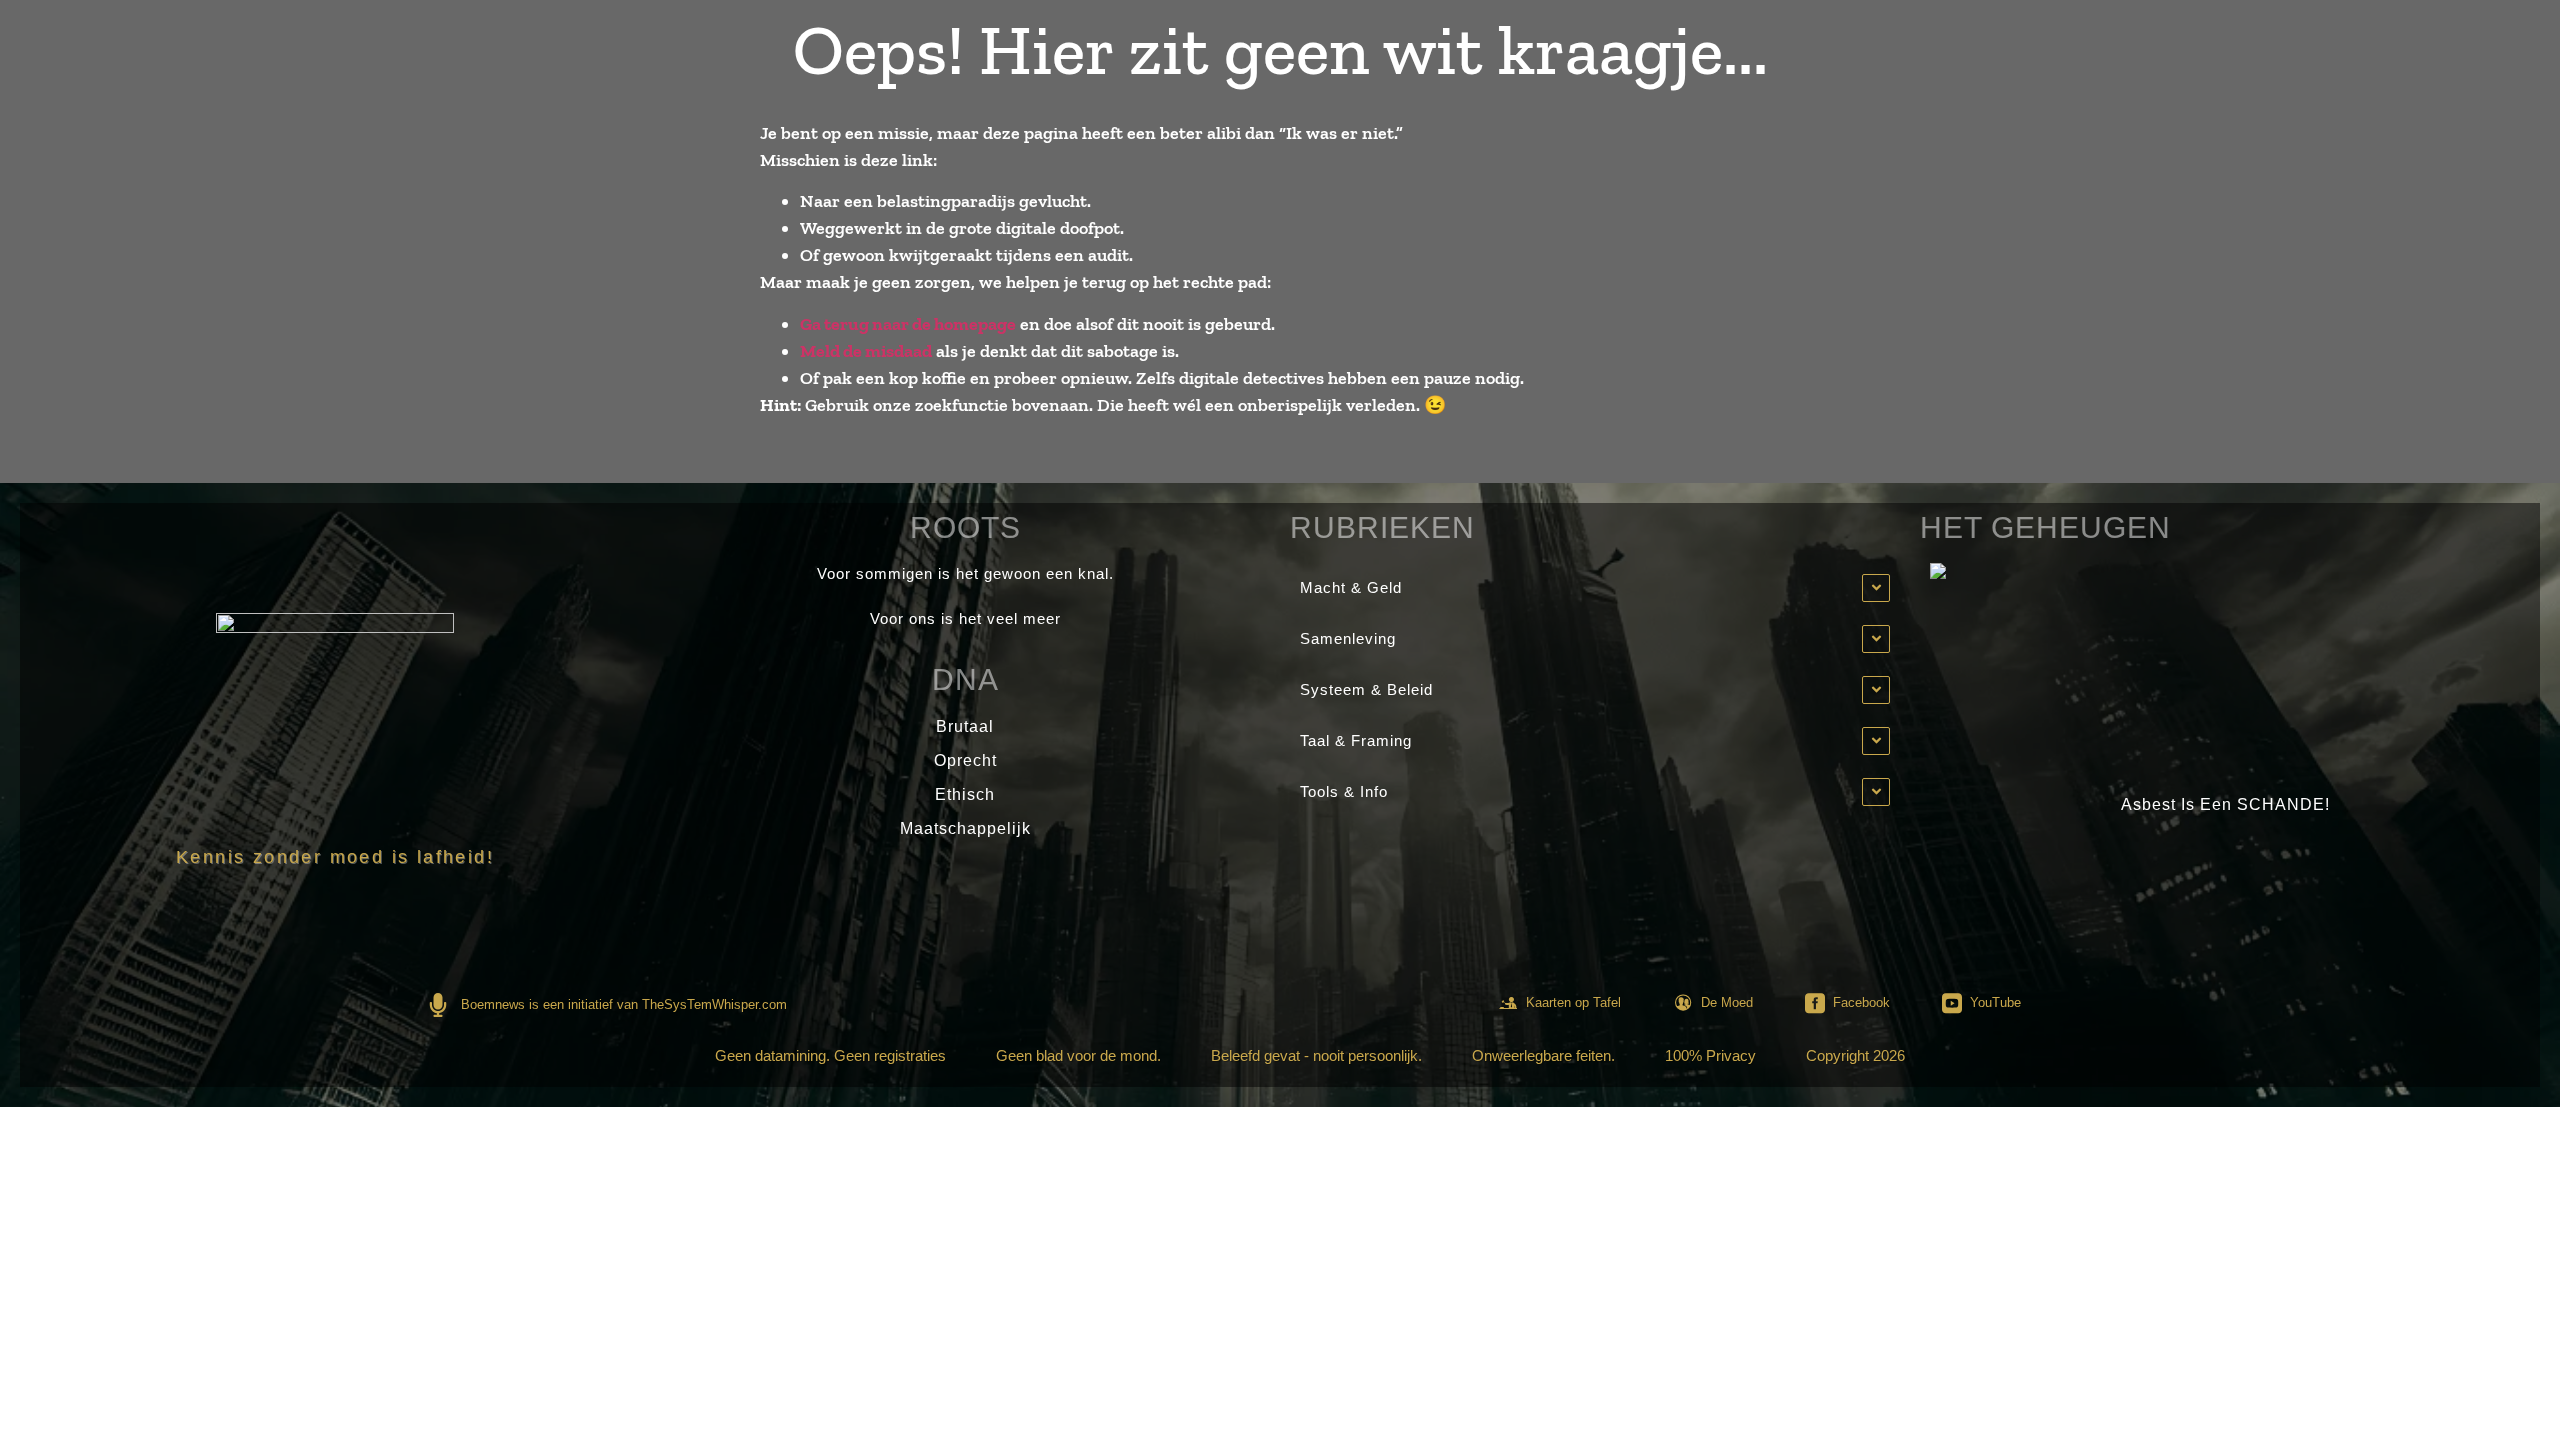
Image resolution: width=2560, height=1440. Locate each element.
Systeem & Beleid (1366, 689)
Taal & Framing (1356, 740)
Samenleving (1348, 638)
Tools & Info (1344, 791)
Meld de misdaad (866, 351)
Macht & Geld (1351, 587)
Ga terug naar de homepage (908, 324)
